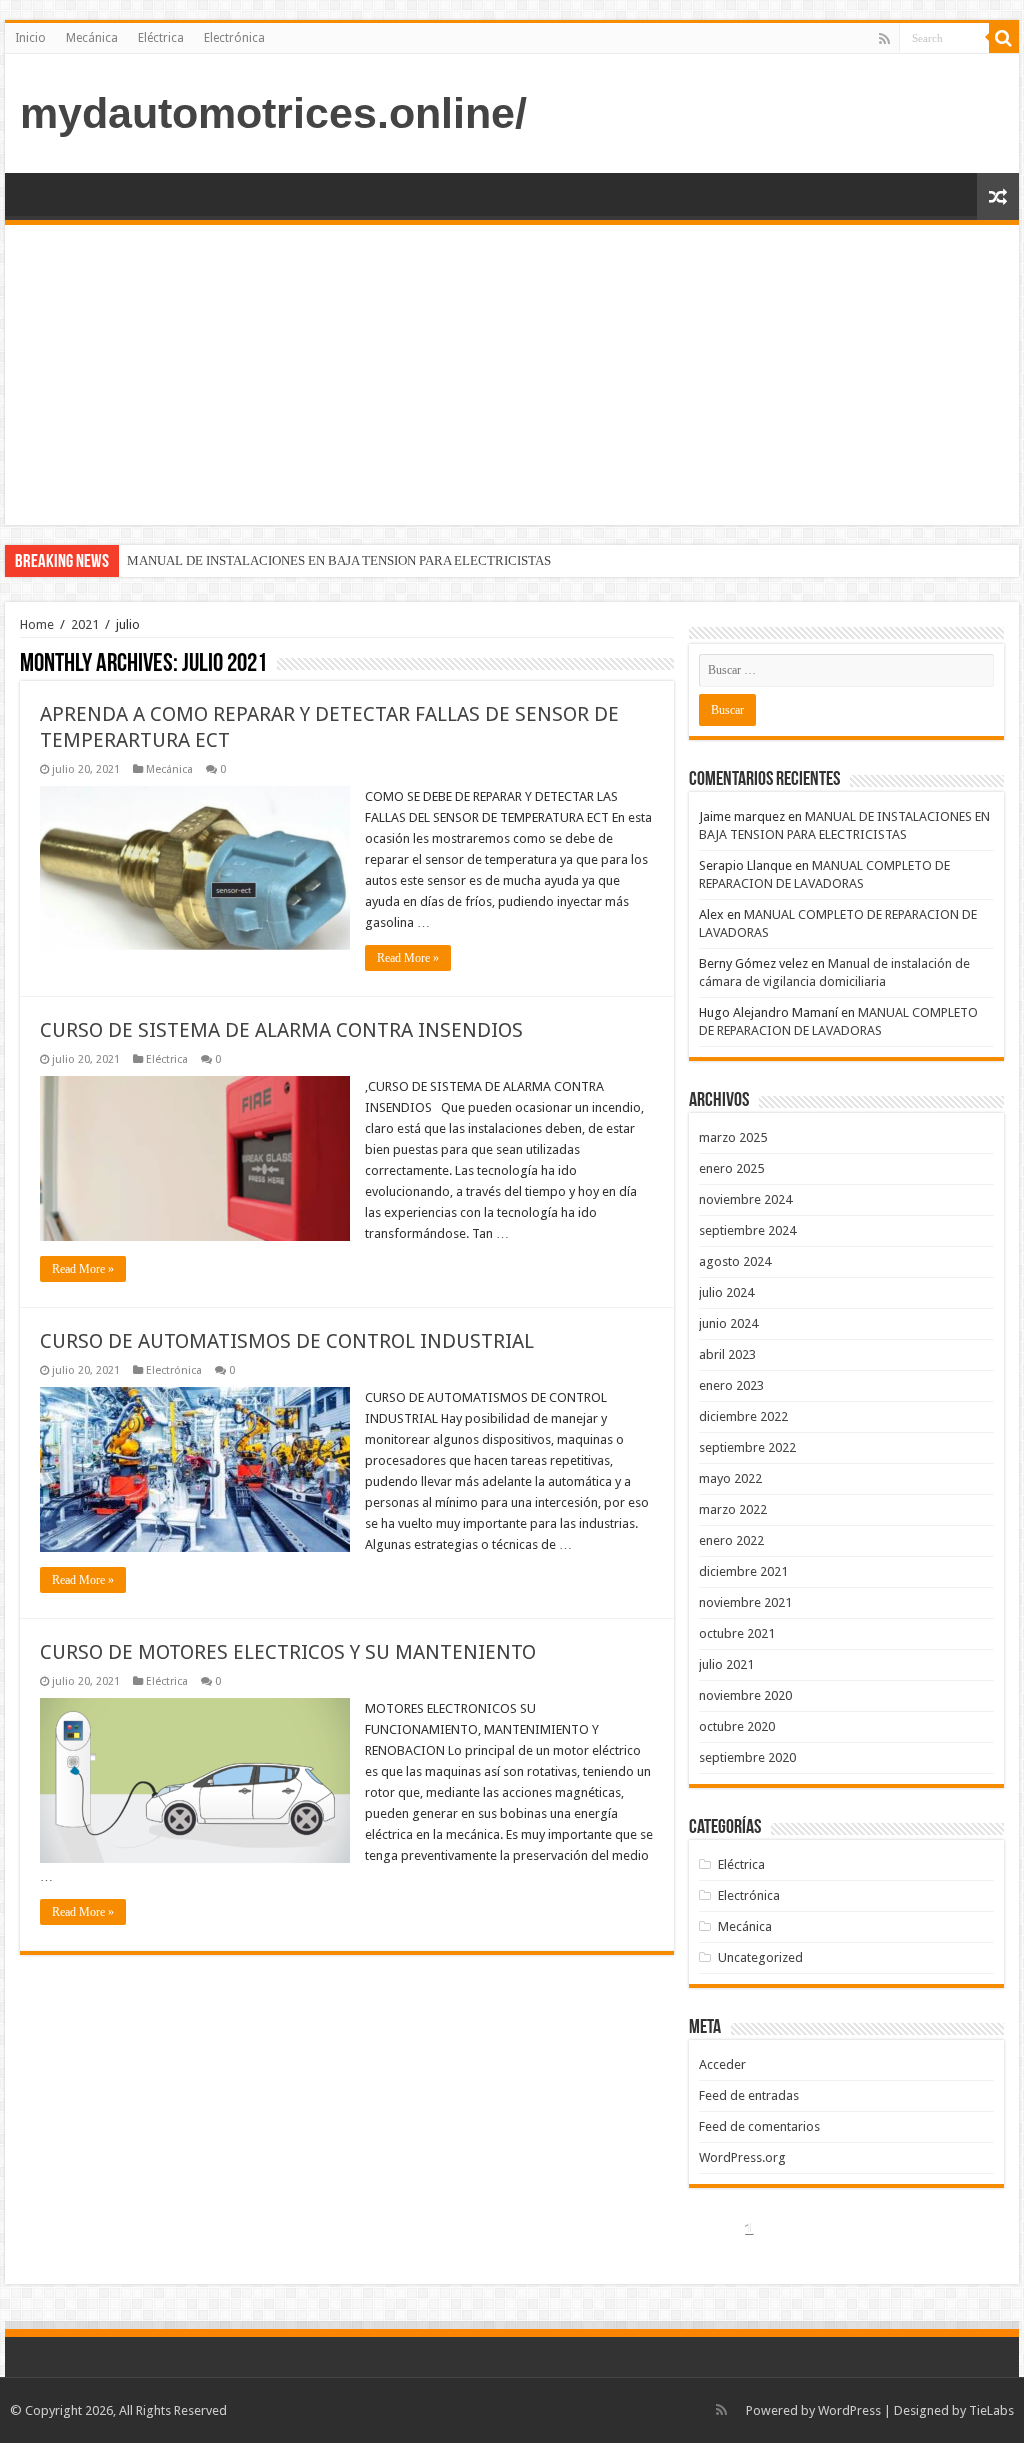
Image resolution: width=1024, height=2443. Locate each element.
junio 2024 (728, 1323)
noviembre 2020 (745, 1695)
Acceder (722, 2064)
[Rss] (884, 39)
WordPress (849, 2410)
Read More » (408, 958)
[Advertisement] (512, 375)
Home (37, 624)
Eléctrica (161, 38)
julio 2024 (726, 1292)
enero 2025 (731, 1168)
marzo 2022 (733, 1509)
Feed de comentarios (759, 2126)
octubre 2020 (737, 1726)
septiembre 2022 (747, 1447)
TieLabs (991, 2410)
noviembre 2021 (745, 1602)
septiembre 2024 (747, 1230)
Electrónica (234, 38)
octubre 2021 (737, 1633)
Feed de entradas (749, 2095)
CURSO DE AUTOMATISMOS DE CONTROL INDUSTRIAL (287, 1341)
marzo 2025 (733, 1137)
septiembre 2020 (747, 1757)
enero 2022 (731, 1540)
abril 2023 (727, 1354)
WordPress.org (742, 2157)
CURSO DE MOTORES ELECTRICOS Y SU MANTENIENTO (288, 1652)
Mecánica (92, 38)
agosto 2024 (735, 1261)
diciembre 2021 (743, 1571)
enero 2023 (731, 1385)
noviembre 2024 (745, 1199)
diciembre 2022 (743, 1416)
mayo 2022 (730, 1478)
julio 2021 (726, 1664)
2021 (85, 624)
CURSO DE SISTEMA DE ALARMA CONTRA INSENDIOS (281, 1030)
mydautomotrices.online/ (273, 113)
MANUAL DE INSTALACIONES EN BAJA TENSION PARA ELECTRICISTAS (339, 560)
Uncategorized (760, 1957)
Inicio (30, 38)
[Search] (1004, 38)
